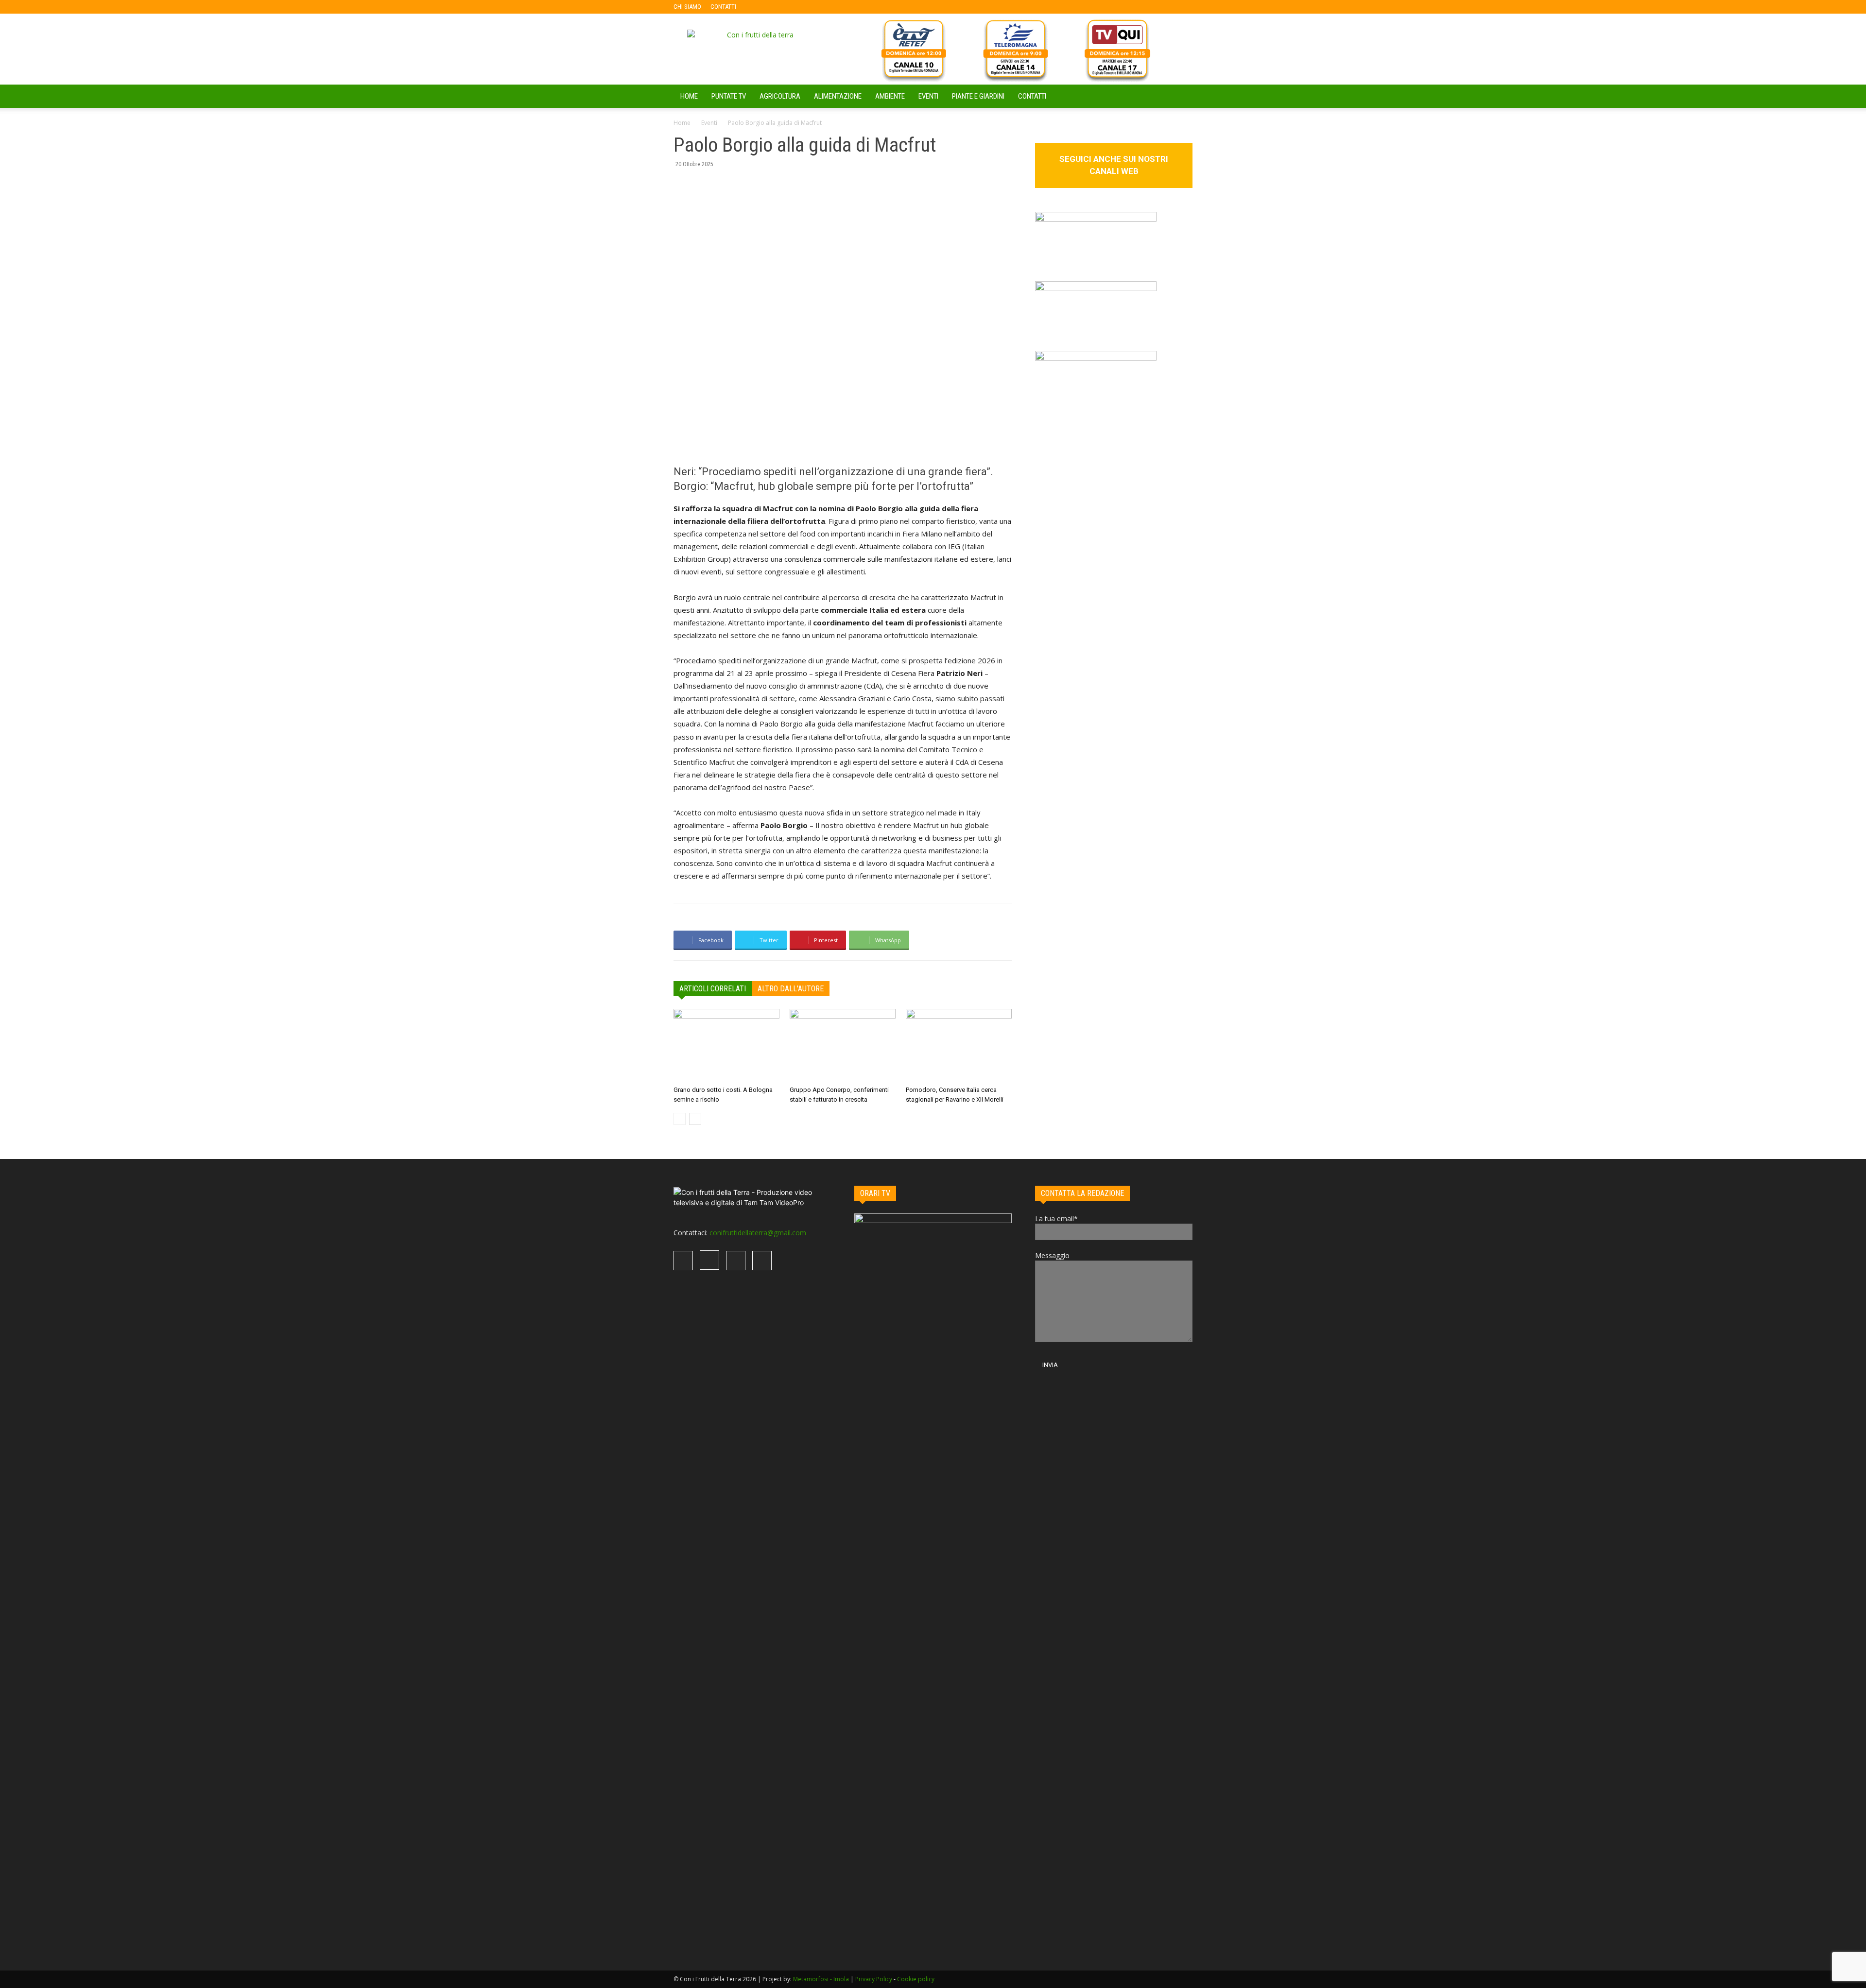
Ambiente (890, 96)
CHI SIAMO (687, 7)
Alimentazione (838, 96)
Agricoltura (780, 96)
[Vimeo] (791, 7)
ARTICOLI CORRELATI (713, 989)
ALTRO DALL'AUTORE (791, 989)
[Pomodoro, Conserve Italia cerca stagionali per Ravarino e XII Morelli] (959, 1045)
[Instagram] (775, 7)
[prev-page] (680, 1119)
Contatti (1032, 96)
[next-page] (695, 1119)
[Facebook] (759, 7)
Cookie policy (916, 1979)
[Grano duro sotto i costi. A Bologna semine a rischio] (726, 1045)
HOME (689, 96)
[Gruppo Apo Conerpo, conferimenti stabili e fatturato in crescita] (843, 1045)
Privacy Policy (874, 1979)
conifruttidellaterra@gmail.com (758, 1233)
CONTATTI (723, 7)
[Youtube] (807, 7)
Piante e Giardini (978, 96)
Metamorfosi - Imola (821, 1979)
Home (682, 123)
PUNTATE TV (729, 96)
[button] (1181, 97)
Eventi (928, 96)
